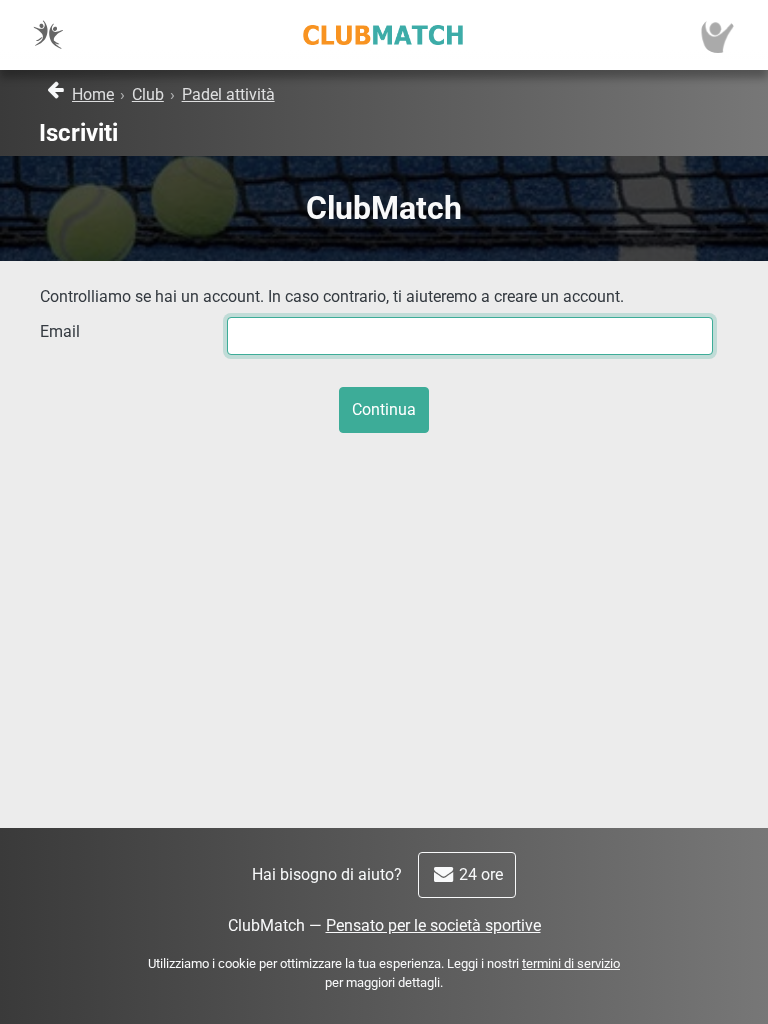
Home (93, 94)
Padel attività (228, 94)
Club (148, 94)
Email (60, 331)
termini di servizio (571, 963)
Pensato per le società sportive (433, 925)
